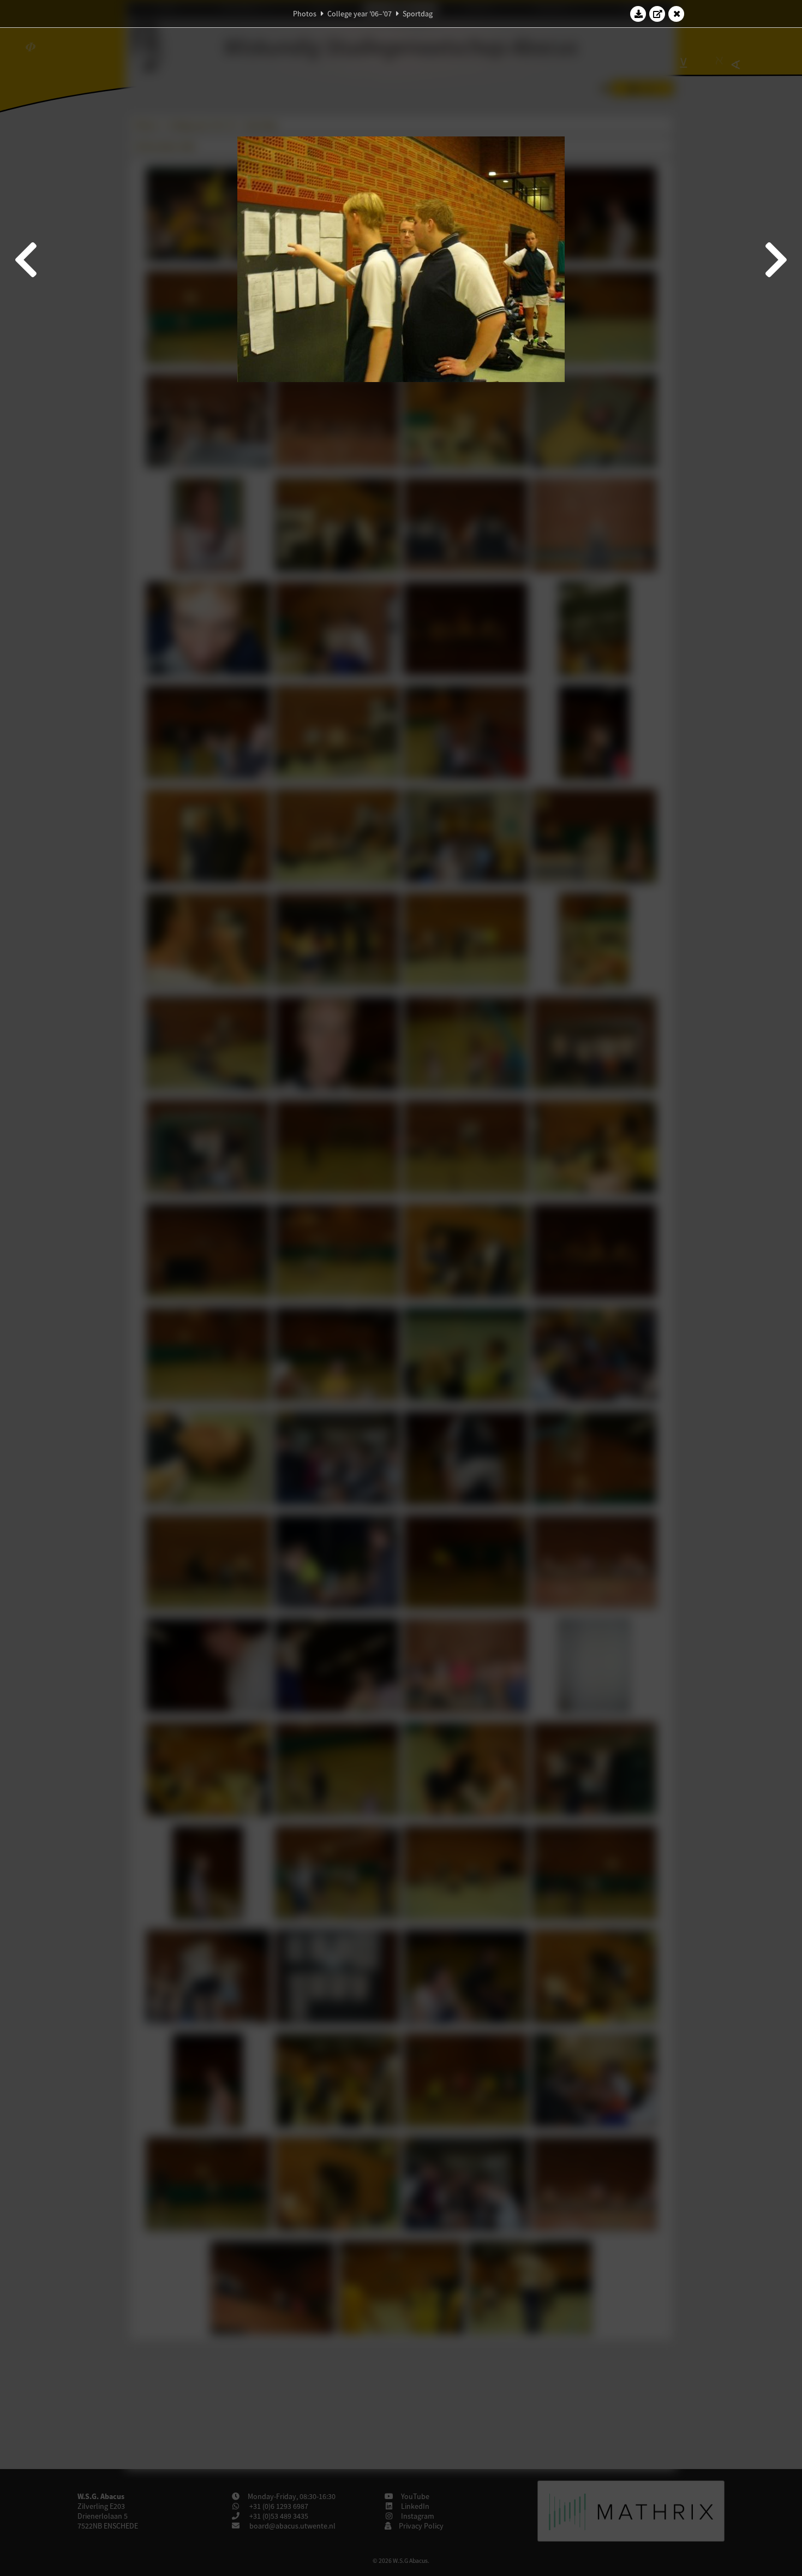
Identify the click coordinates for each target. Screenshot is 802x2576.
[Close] (677, 14)
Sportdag (418, 14)
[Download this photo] (638, 14)
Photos (305, 14)
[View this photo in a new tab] (657, 14)
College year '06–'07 (360, 14)
